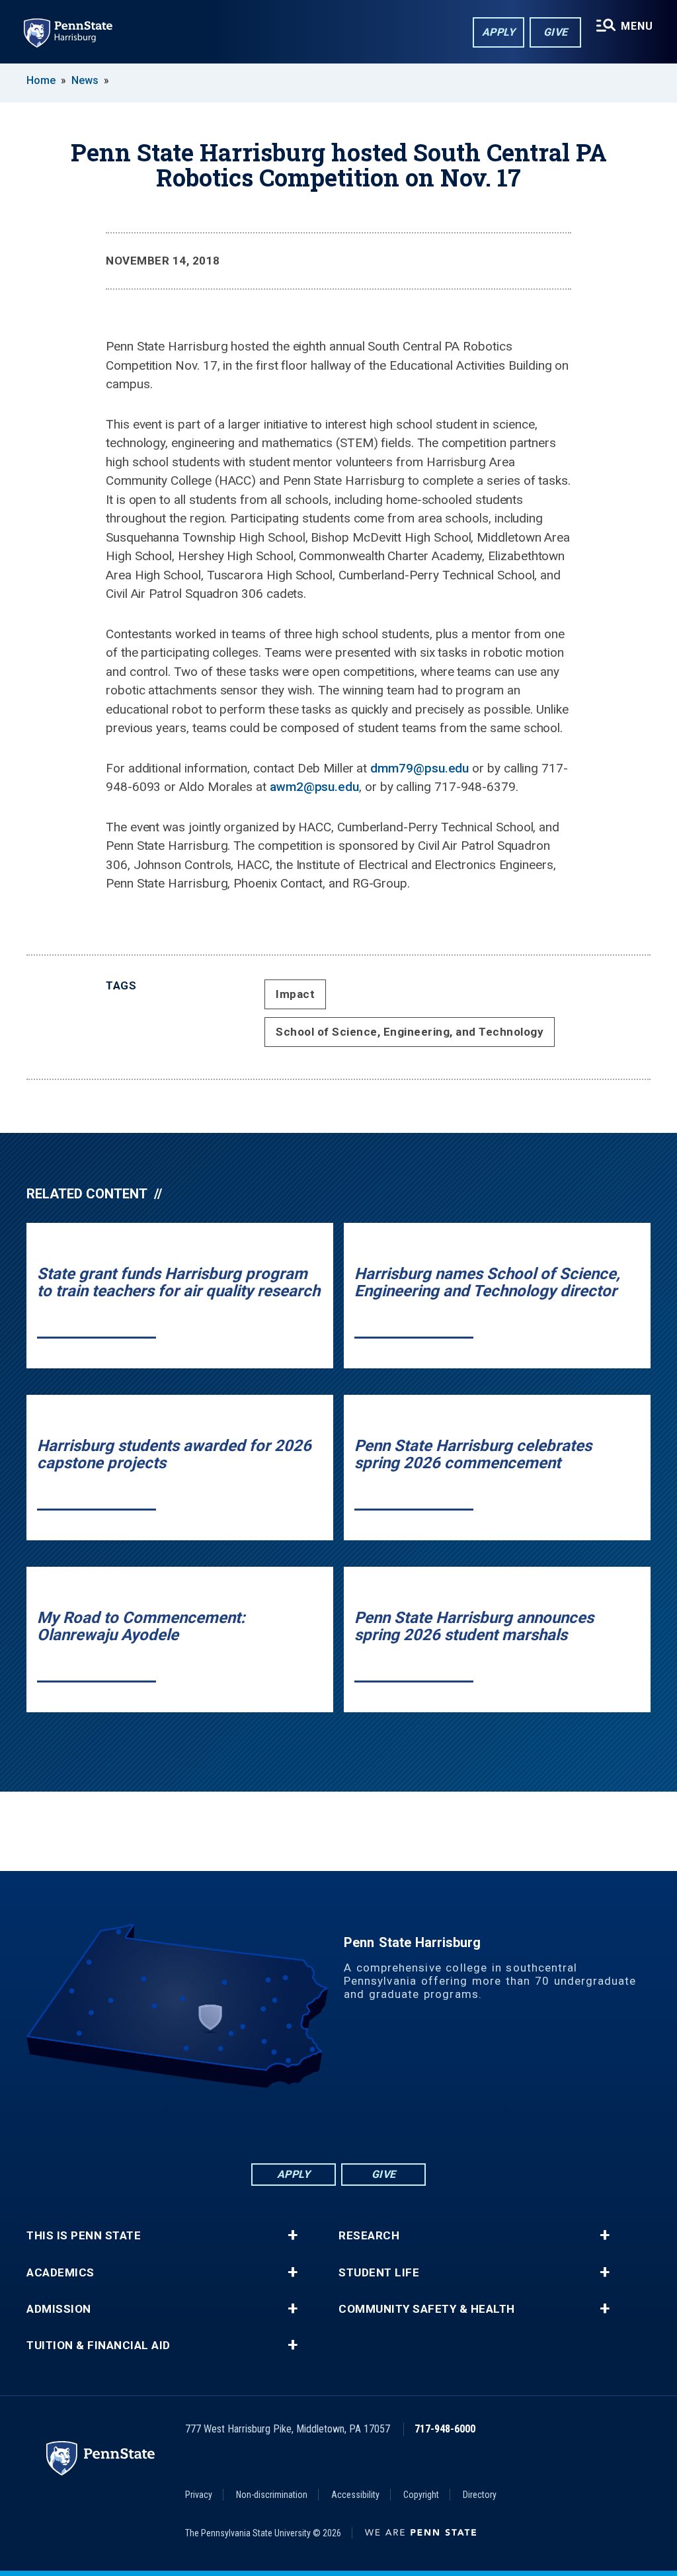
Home (41, 80)
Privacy (199, 2495)
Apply (499, 32)
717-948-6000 (445, 2429)
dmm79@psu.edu (419, 768)
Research (369, 2236)
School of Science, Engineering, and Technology (410, 1032)
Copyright (421, 2495)
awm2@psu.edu (314, 787)
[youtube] (373, 2125)
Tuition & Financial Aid (99, 2346)
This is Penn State (84, 2236)
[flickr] (338, 2125)
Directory (480, 2495)
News (85, 80)
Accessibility (355, 2495)
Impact (295, 994)
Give (556, 32)
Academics (60, 2273)
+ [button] (293, 2235)
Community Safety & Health (427, 2309)
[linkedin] (304, 2125)
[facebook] (270, 2125)
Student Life (379, 2273)
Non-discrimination (272, 2495)
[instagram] (407, 2125)
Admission (59, 2309)
